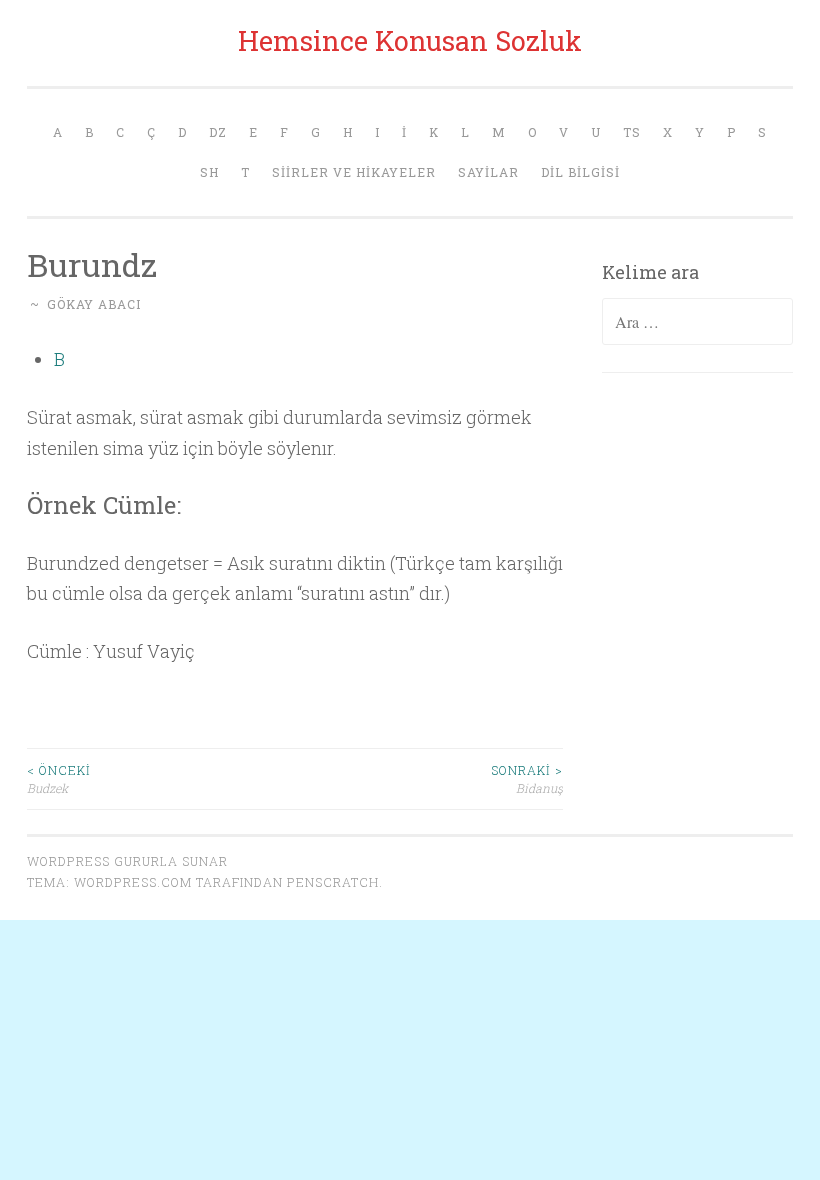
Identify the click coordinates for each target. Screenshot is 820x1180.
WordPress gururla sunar (127, 861)
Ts (632, 132)
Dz (218, 132)
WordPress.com (133, 882)
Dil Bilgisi (580, 172)
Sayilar (488, 172)
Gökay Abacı (94, 304)
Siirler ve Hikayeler (354, 172)
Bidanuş (527, 779)
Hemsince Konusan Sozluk (410, 40)
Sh (209, 172)
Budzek (59, 779)
